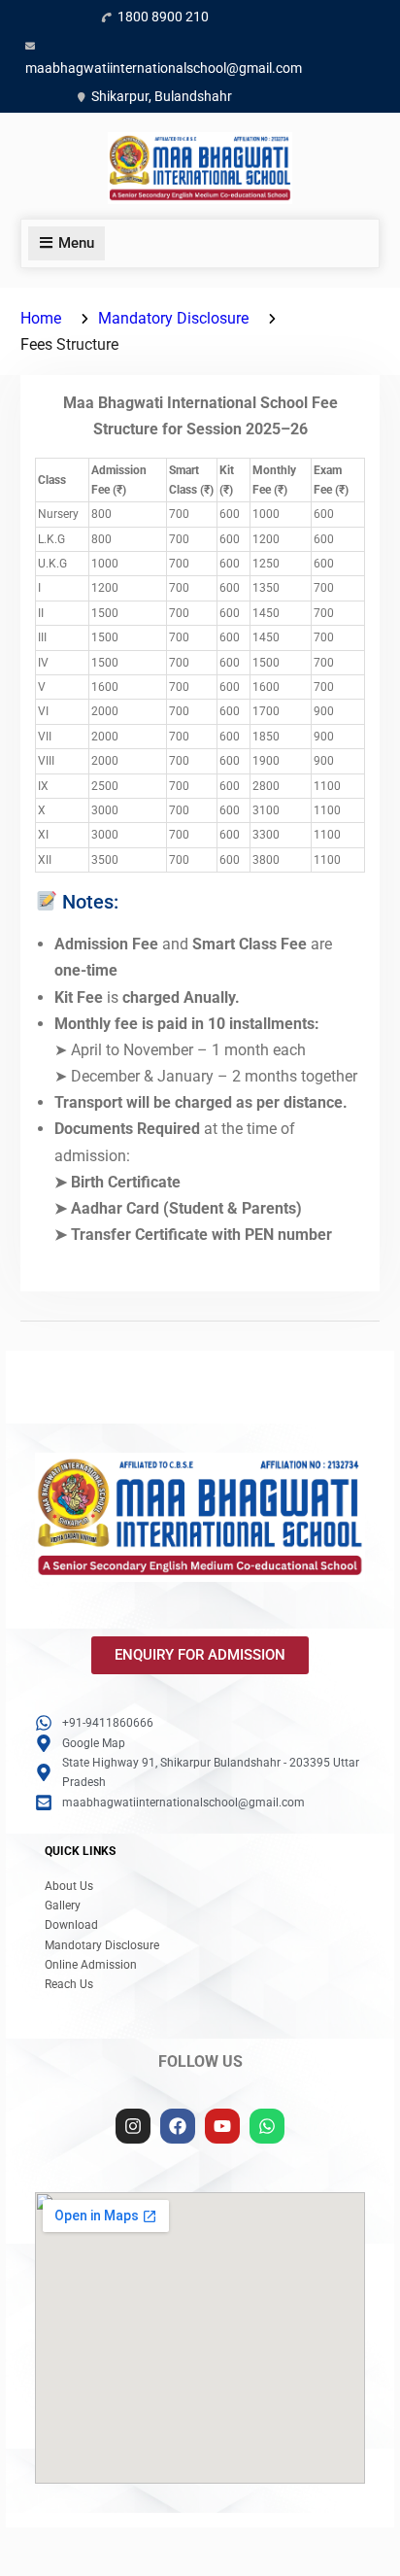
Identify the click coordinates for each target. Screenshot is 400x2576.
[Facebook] (178, 2126)
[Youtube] (222, 2126)
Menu (76, 243)
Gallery (63, 1906)
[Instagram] (133, 2126)
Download (71, 1925)
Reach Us (69, 1984)
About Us (69, 1886)
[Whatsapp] (267, 2126)
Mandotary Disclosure (102, 1945)
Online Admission (91, 1965)
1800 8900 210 (163, 17)
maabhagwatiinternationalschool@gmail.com (164, 68)
